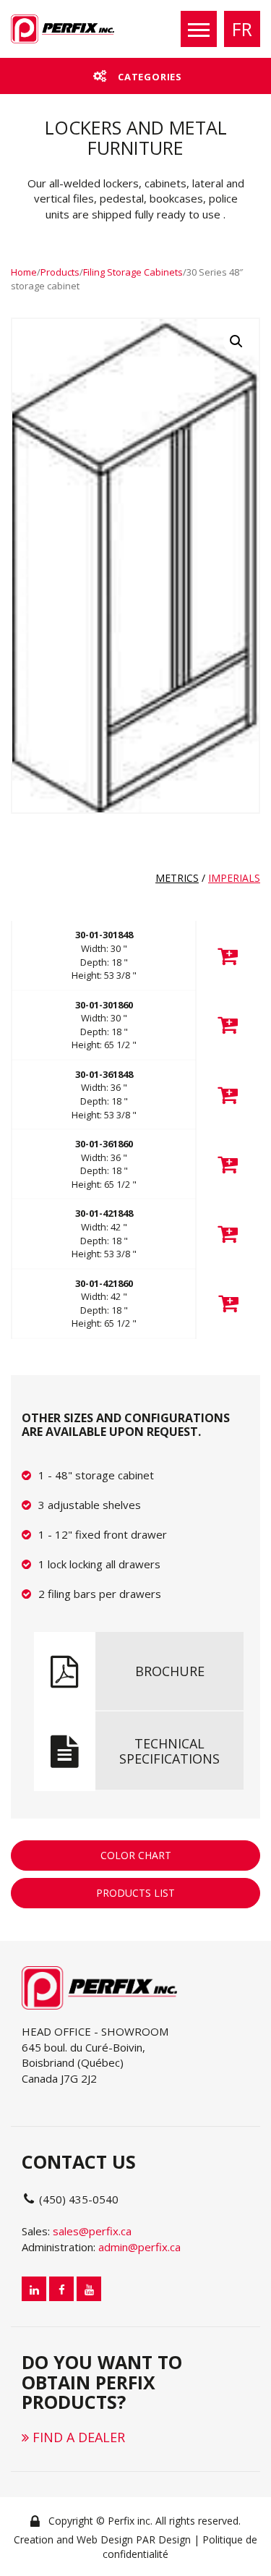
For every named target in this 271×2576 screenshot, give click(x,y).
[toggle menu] (199, 29)
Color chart (136, 1855)
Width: (104, 948)
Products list (135, 1893)
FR (242, 29)
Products (60, 272)
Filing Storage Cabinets (133, 272)
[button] (236, 341)
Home (24, 272)
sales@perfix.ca (92, 2231)
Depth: (104, 962)
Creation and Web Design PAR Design (102, 2539)
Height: (104, 975)
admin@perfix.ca (139, 2247)
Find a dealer (77, 2437)
